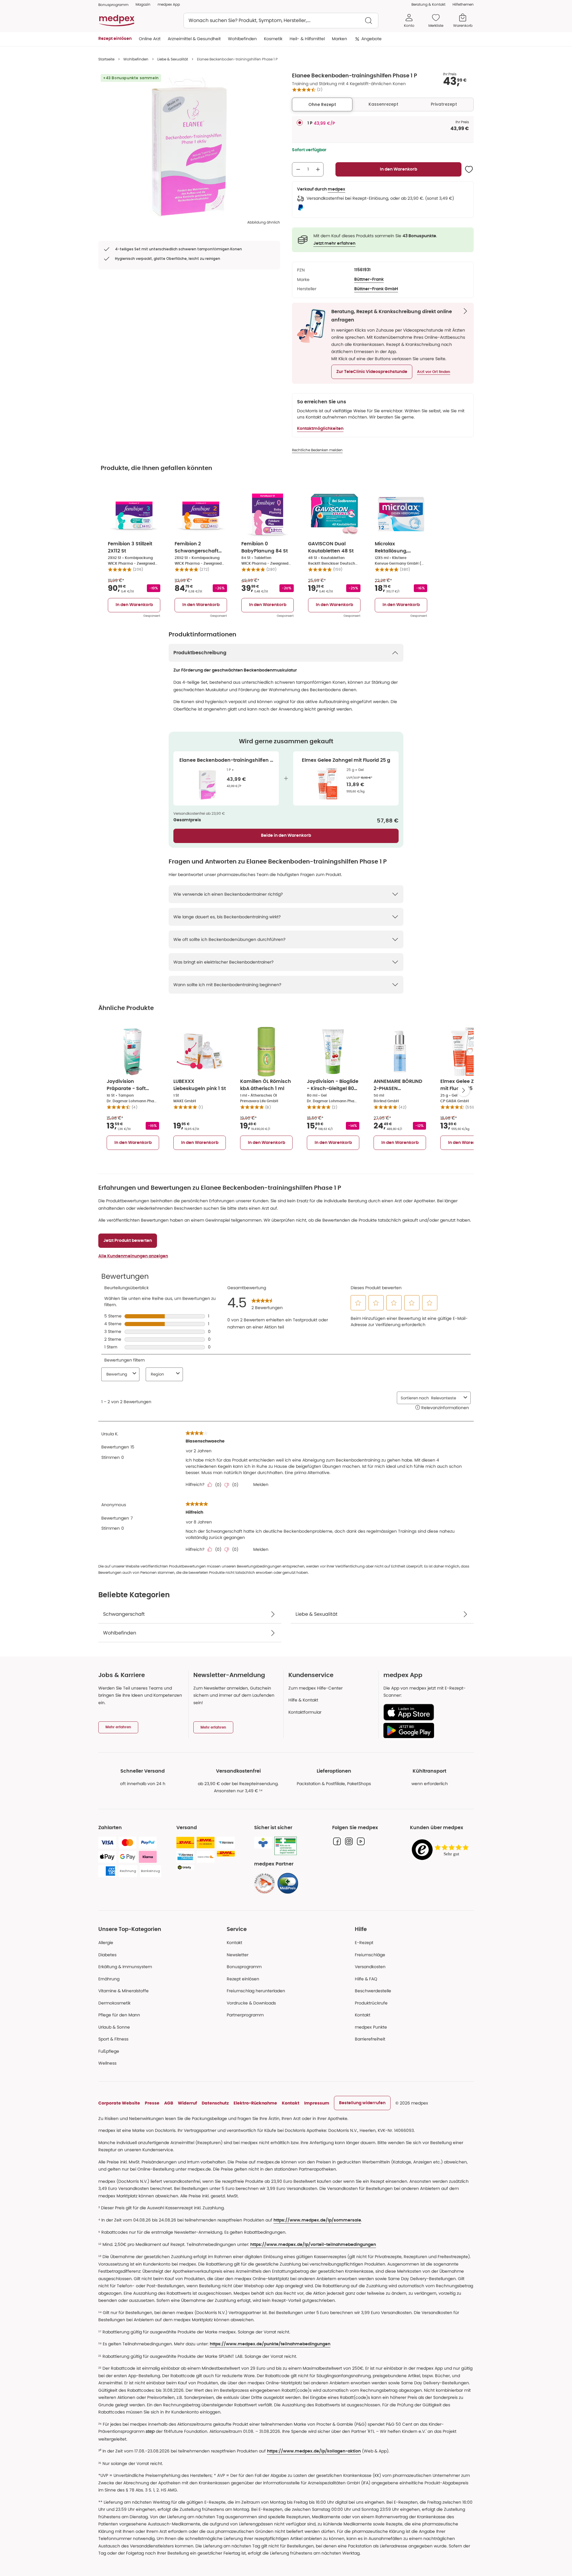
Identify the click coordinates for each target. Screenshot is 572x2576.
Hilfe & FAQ (366, 1979)
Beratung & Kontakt (428, 4)
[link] (265, 1883)
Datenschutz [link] (215, 2103)
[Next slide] (464, 1090)
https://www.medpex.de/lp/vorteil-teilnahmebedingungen (313, 2245)
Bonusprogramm (244, 1967)
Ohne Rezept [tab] (322, 104)
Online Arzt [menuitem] (150, 39)
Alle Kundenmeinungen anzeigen (133, 1256)
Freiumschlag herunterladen (256, 1991)
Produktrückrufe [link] (371, 2003)
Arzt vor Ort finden (434, 372)
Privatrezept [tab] (444, 104)
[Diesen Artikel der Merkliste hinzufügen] (469, 169)
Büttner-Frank (369, 280)
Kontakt (234, 1943)
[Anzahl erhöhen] (318, 169)
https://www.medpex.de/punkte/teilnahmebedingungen (270, 2344)
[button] (372, 372)
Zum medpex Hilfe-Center (315, 1688)
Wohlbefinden (136, 59)
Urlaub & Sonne (114, 2027)
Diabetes (107, 1955)
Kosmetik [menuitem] (273, 39)
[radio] (300, 123)
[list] (189, 146)
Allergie (106, 1943)
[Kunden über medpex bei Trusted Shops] (442, 1850)
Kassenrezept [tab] (383, 104)
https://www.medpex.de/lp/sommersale (317, 2220)
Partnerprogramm (245, 2015)
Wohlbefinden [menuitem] (242, 39)
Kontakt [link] (363, 2015)
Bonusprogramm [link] (113, 5)
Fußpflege (109, 2051)
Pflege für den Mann (119, 2015)
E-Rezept (364, 1943)
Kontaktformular (305, 1712)
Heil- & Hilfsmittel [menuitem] (307, 39)
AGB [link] (169, 2103)
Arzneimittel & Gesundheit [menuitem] (194, 39)
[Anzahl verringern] (298, 169)
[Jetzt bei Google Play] (426, 1730)
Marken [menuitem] (339, 39)
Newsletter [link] (238, 1955)
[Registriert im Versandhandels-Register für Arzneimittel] (286, 1846)
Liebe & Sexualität (173, 59)
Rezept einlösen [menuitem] (115, 39)
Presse (152, 2103)
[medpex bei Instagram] (349, 1841)
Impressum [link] (317, 2103)
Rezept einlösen (243, 1979)
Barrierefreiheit (370, 2039)
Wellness (107, 2063)
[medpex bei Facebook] (337, 1841)
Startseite (106, 59)
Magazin (143, 4)
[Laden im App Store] (426, 1712)
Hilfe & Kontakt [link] (303, 1700)
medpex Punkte (371, 2027)
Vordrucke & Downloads (251, 2003)
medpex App (169, 4)
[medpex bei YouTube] (361, 1841)
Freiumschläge (370, 1955)
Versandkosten (370, 1967)
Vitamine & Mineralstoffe (123, 1991)
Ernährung (109, 1979)
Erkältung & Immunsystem (125, 1967)
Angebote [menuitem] (372, 39)
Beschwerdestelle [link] (373, 1991)
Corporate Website (119, 2103)
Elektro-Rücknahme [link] (255, 2103)
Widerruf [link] (187, 2103)
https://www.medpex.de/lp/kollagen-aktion (314, 2451)
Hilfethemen (463, 4)
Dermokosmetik (114, 2003)
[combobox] (281, 21)
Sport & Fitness (113, 2039)
